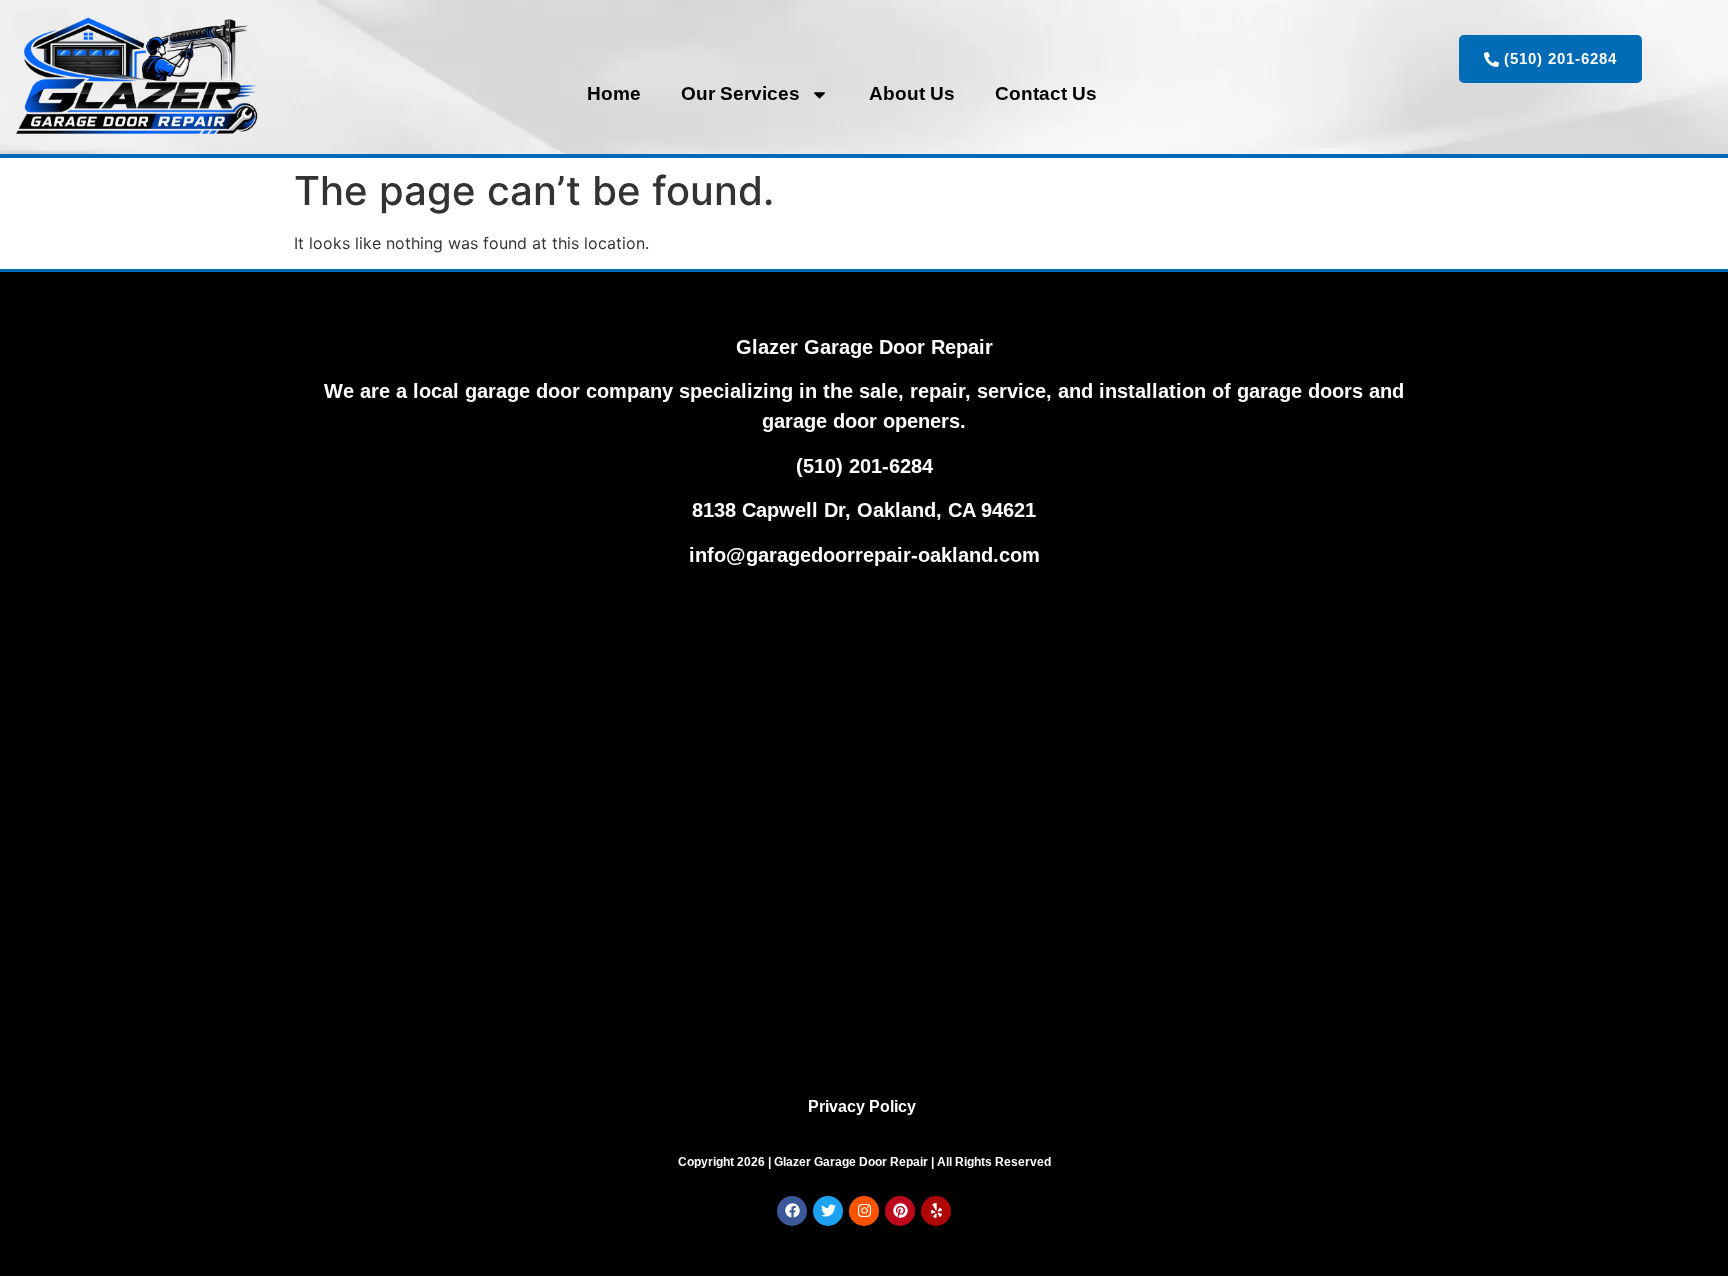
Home (614, 93)
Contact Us (1046, 93)
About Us (912, 93)
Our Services (740, 93)
